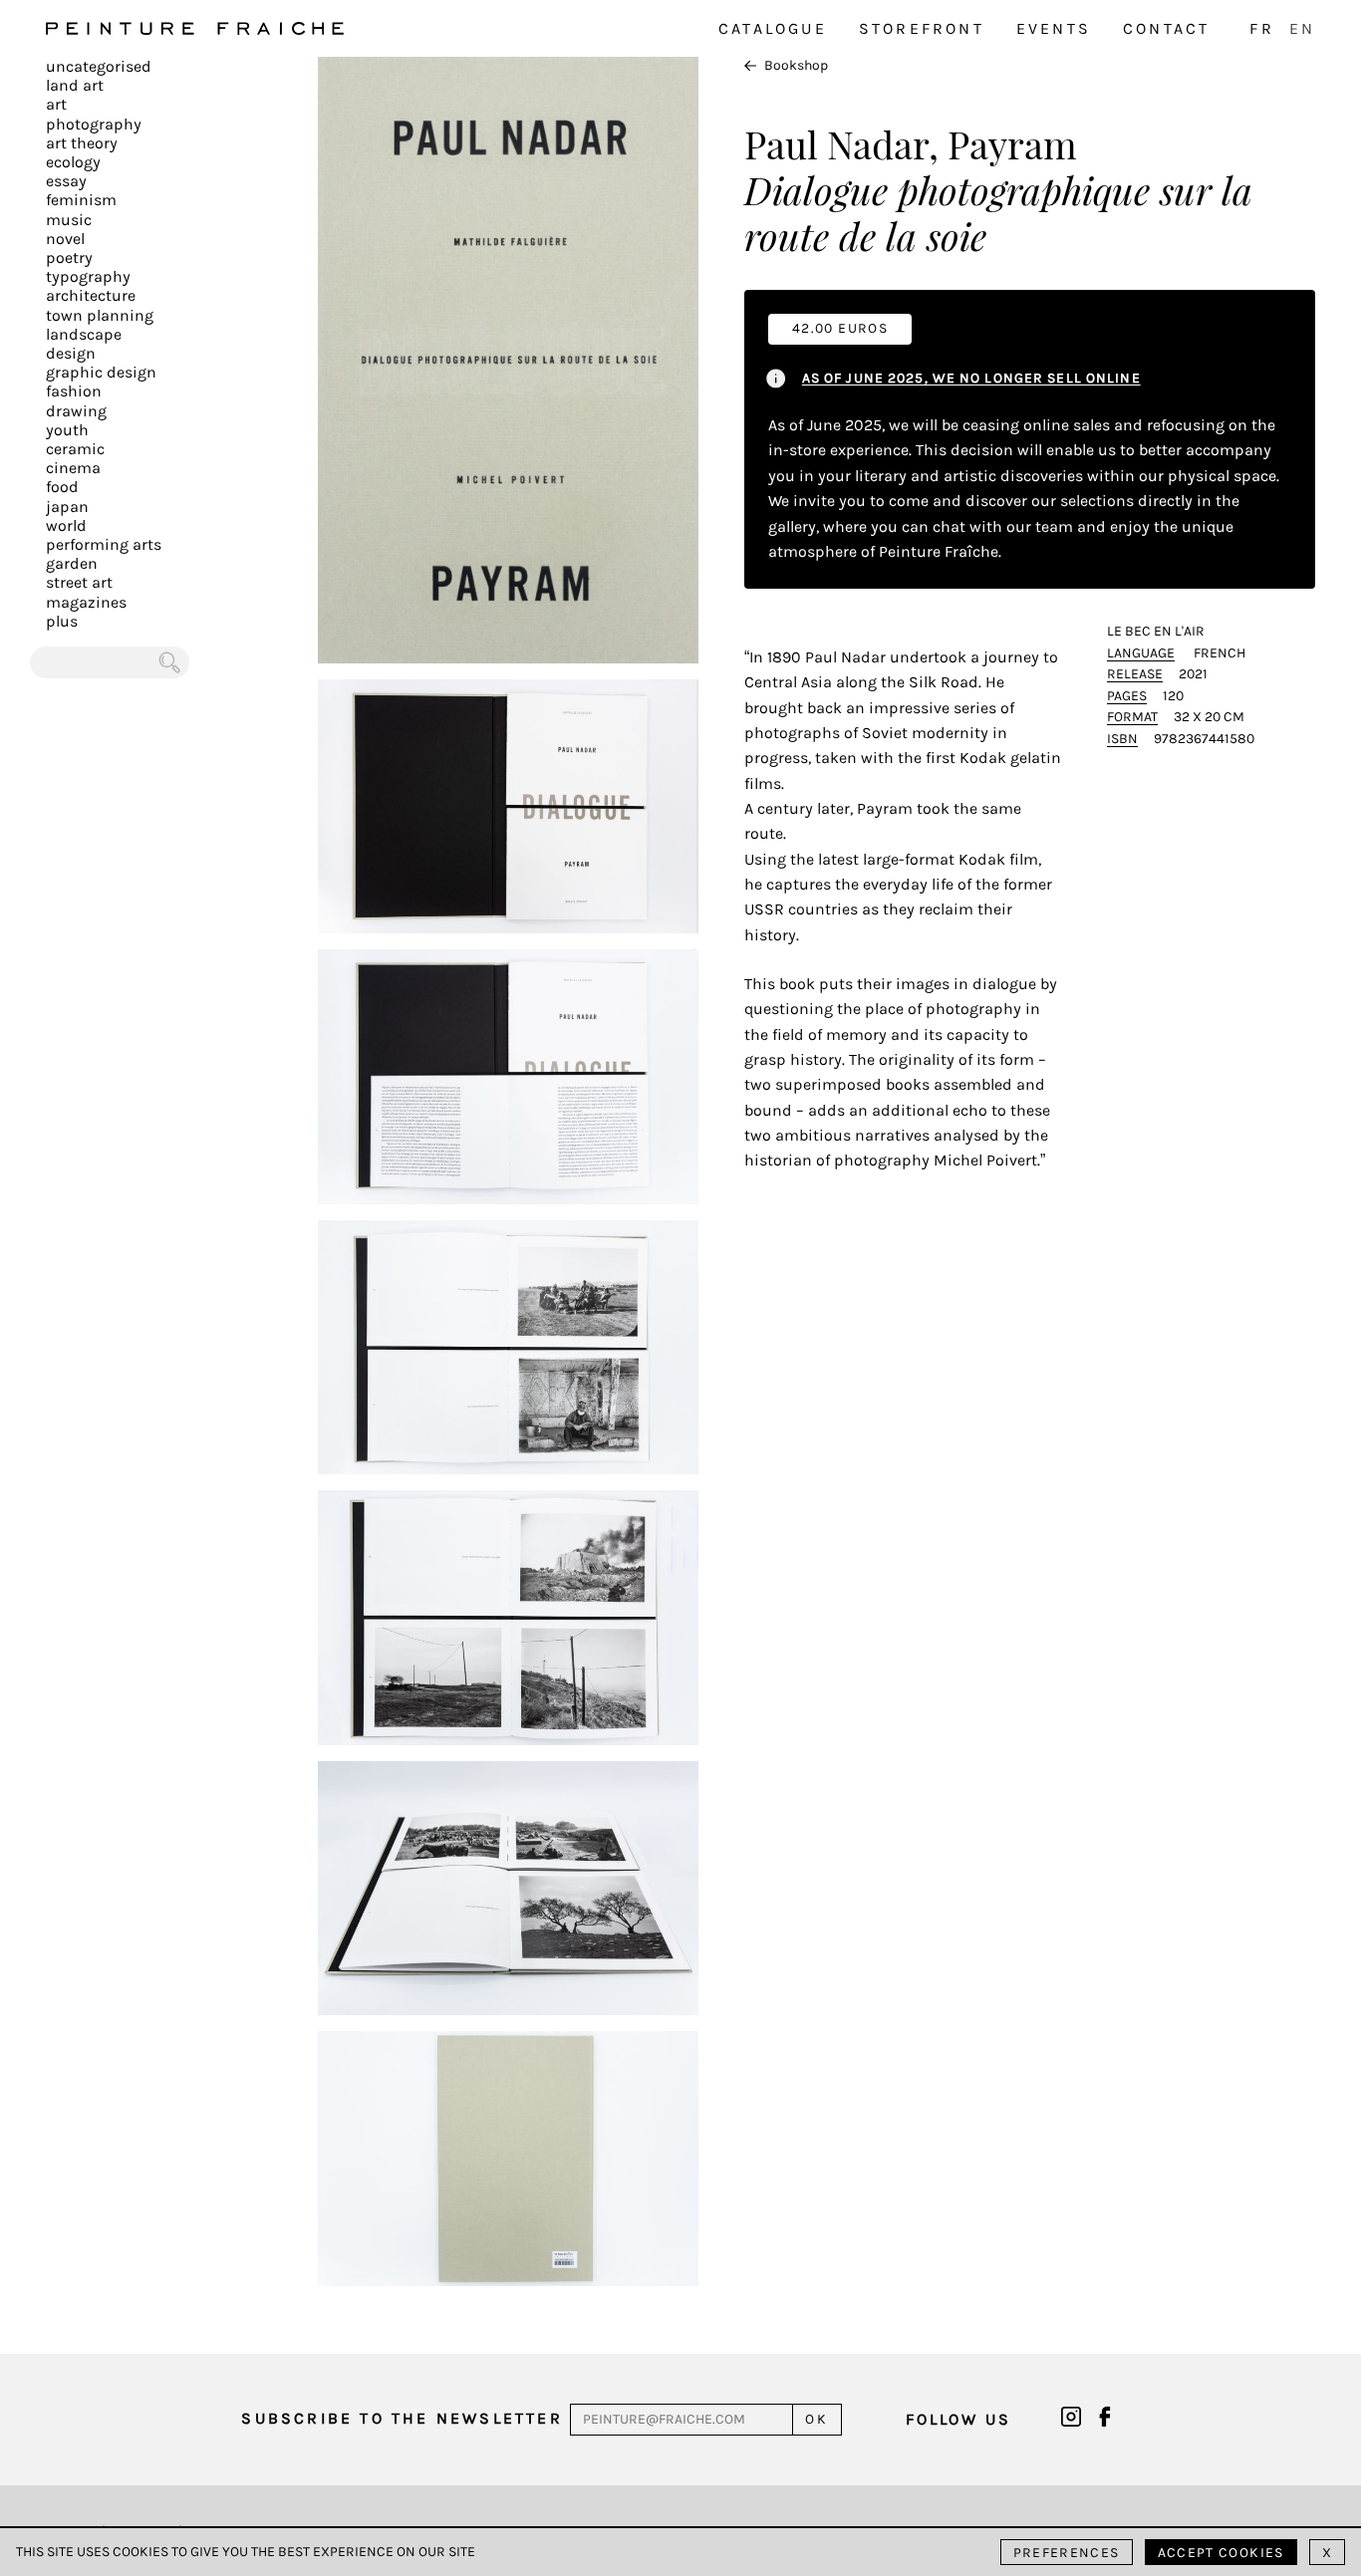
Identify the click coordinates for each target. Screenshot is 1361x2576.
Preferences (1067, 2553)
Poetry (69, 258)
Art (56, 104)
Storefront (922, 28)
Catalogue (773, 28)
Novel (65, 239)
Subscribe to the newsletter (402, 2418)
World (66, 525)
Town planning (100, 315)
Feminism (81, 200)
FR (1261, 28)
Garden (72, 563)
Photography (94, 124)
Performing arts (104, 544)
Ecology (73, 162)
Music (69, 220)
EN (1302, 28)
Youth (67, 430)
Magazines (86, 602)
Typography (88, 276)
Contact (1166, 28)
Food (62, 487)
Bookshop (796, 65)
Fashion (74, 391)
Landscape (84, 334)
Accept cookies (1221, 2553)
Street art (79, 582)
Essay (66, 181)
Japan (67, 507)
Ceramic (75, 449)
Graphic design (101, 372)
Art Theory (82, 143)
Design (71, 353)
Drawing (76, 411)
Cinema (73, 468)
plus (62, 621)
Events (1054, 28)
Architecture (91, 295)
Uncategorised (99, 66)
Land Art (75, 85)
